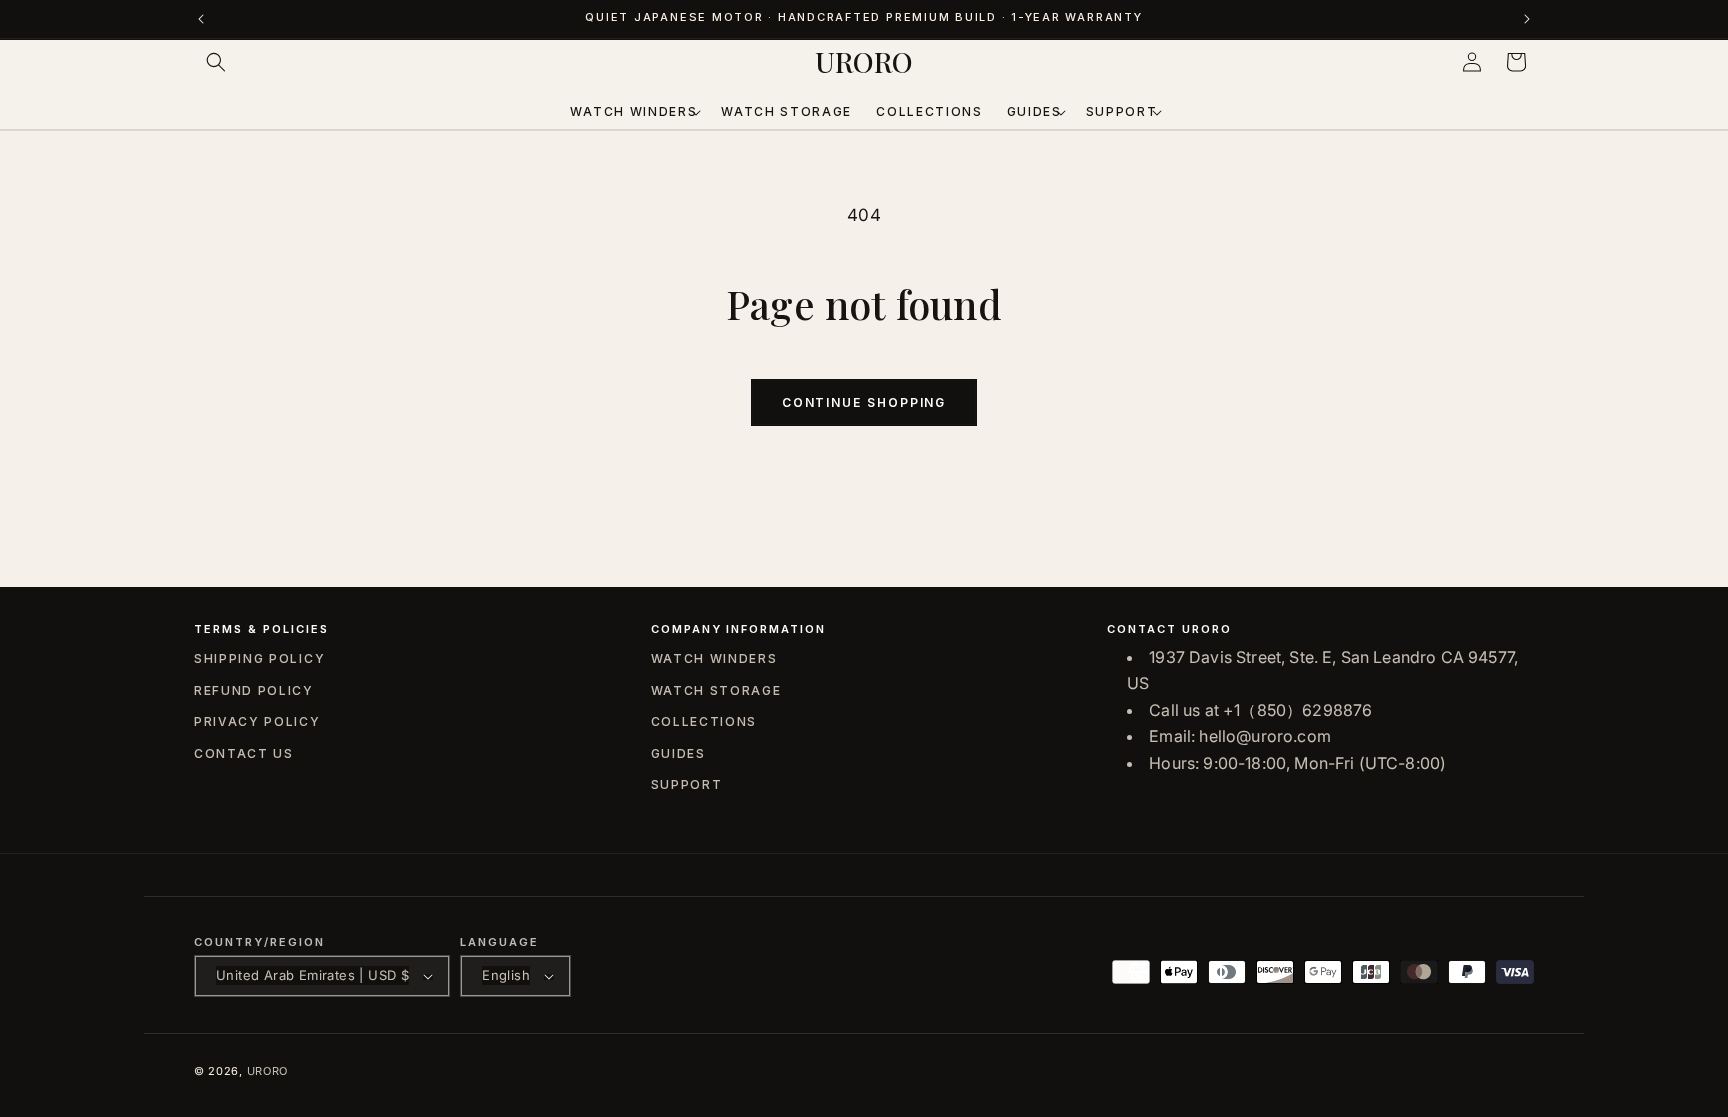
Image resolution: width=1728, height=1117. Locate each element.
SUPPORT (687, 784)
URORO (268, 1071)
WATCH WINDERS (714, 658)
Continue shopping (864, 402)
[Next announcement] (1527, 19)
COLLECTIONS (704, 721)
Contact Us (244, 753)
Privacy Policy (257, 721)
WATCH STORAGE (716, 690)
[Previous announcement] (201, 19)
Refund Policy (254, 690)
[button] (216, 62)
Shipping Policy (259, 658)
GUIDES (678, 753)
